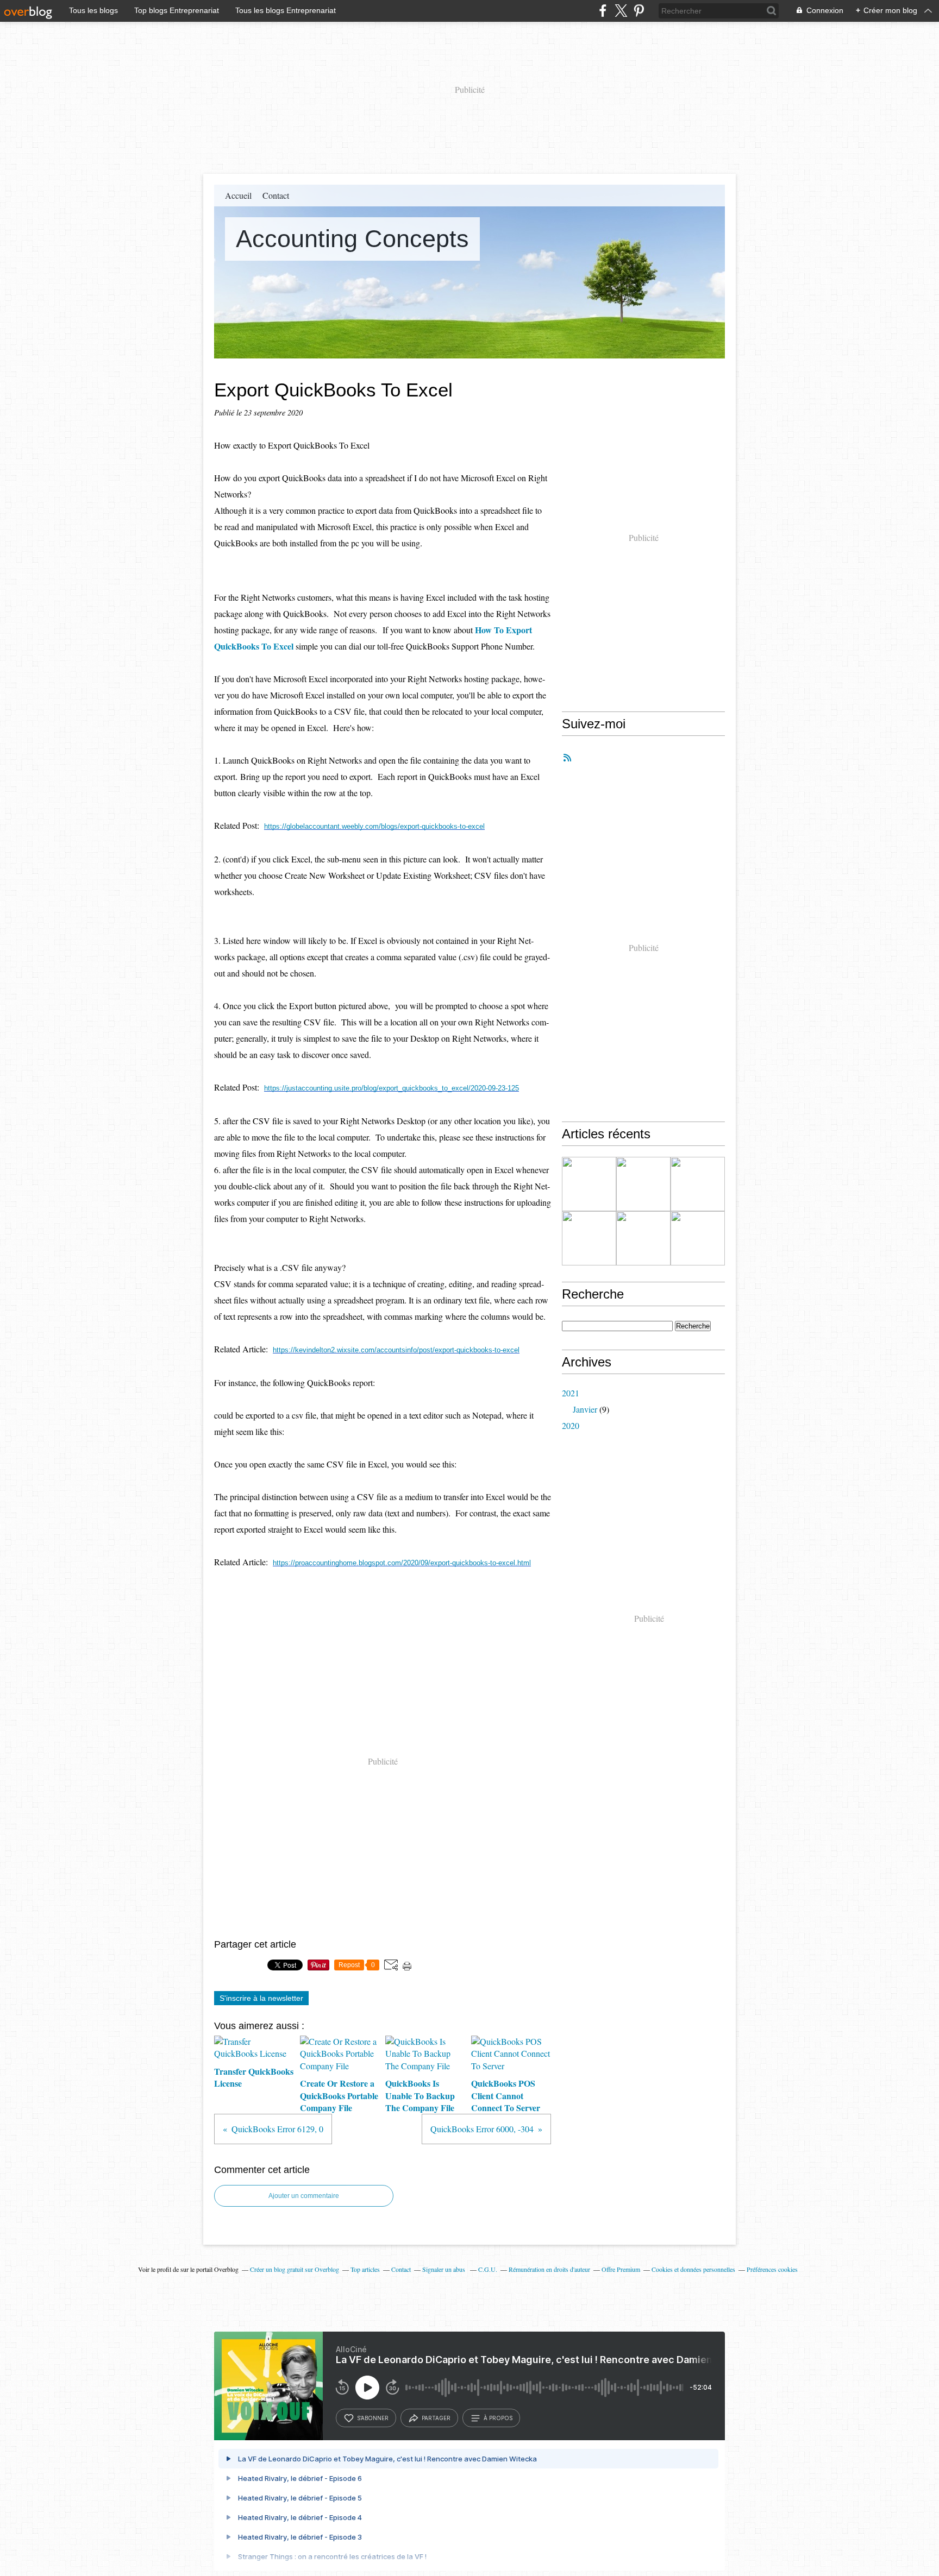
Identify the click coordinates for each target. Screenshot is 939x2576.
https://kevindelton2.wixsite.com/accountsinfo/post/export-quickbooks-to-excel (396, 1350)
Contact (276, 195)
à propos (498, 2418)
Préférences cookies (772, 2269)
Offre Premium (621, 2269)
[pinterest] (639, 11)
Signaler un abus (445, 2269)
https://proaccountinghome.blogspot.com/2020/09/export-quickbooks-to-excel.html (402, 1563)
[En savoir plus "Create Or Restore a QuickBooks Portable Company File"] (643, 1184)
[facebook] (603, 11)
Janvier (585, 1409)
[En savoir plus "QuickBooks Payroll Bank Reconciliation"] (643, 1238)
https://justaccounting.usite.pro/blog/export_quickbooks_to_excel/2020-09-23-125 (392, 1088)
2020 (571, 1425)
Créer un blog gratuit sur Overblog (295, 2269)
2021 (571, 1393)
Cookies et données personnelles (693, 2269)
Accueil (238, 195)
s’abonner (373, 2418)
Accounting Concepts (352, 239)
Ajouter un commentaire (304, 2196)
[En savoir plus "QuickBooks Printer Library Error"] (698, 1238)
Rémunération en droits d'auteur (549, 2269)
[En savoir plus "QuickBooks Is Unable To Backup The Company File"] (698, 1184)
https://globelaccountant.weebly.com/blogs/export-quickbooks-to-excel (374, 826)
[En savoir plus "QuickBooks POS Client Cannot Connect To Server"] (589, 1238)
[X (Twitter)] (621, 11)
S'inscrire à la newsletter (261, 1998)
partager (436, 2418)
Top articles (365, 2269)
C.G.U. (488, 2269)
